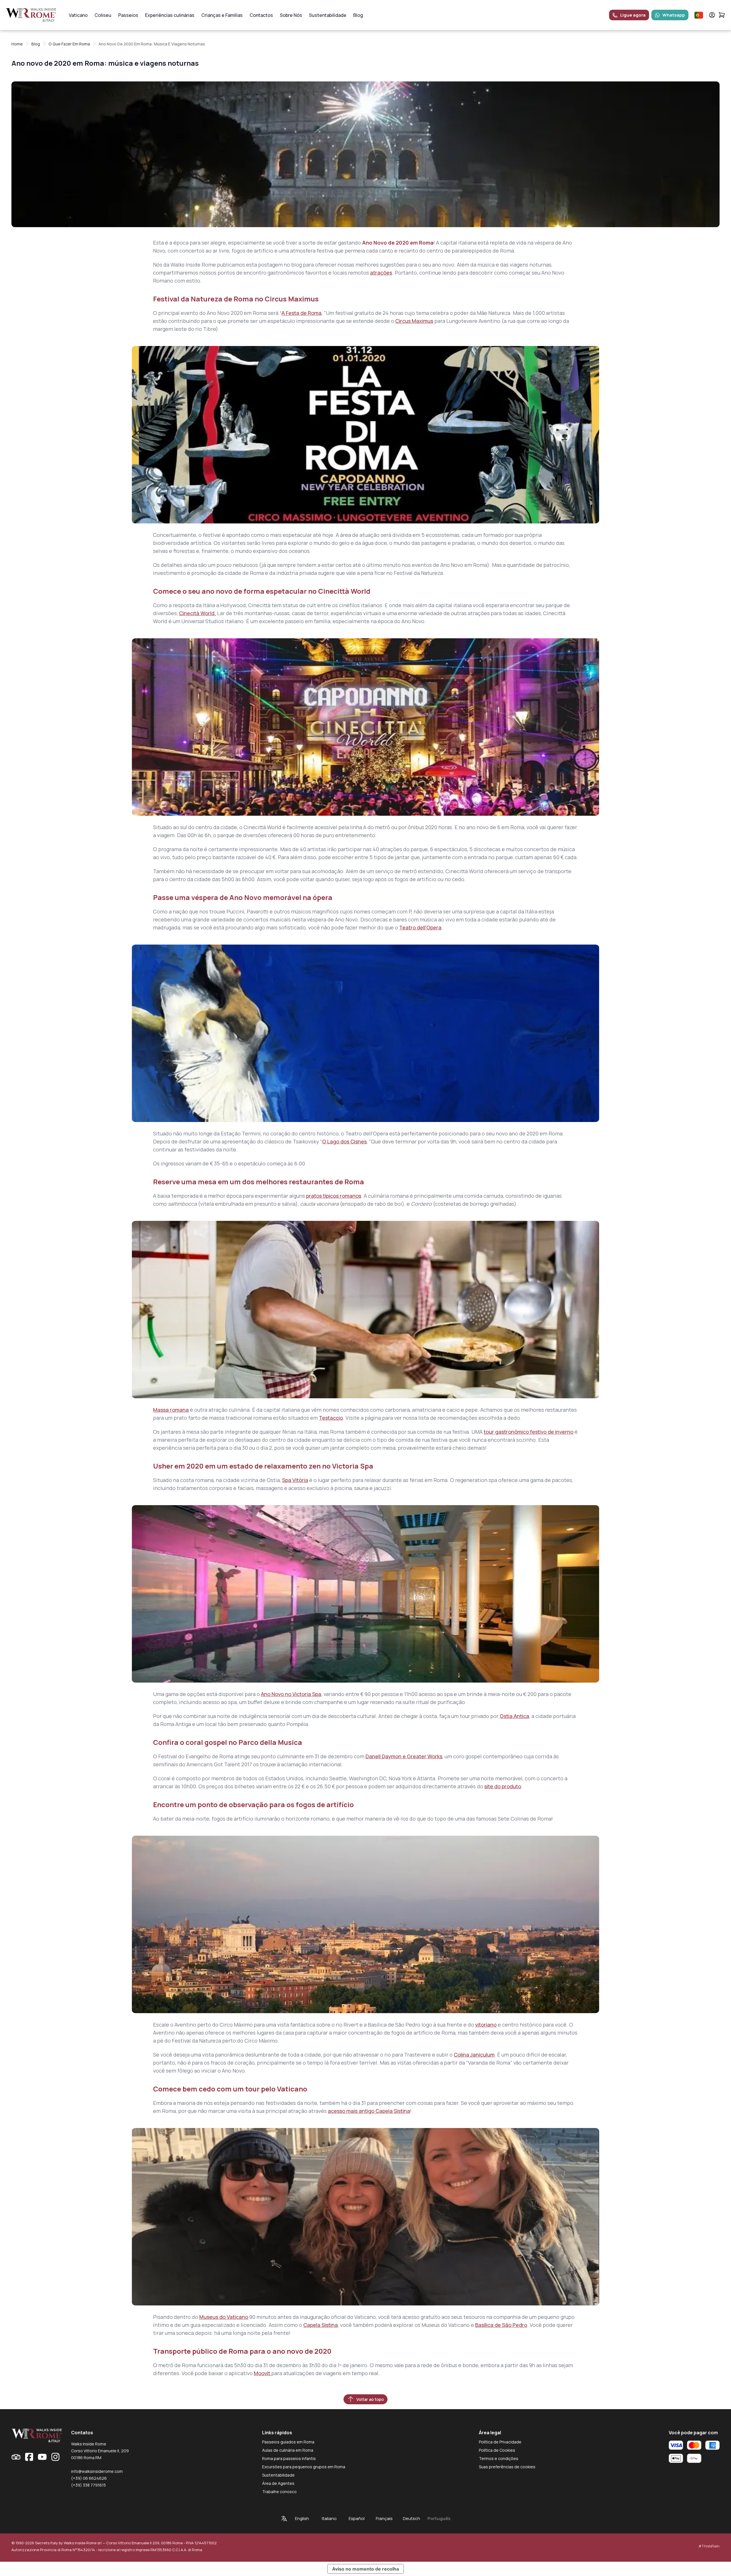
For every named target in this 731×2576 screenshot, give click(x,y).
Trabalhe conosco (279, 2492)
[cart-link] (722, 15)
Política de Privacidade (500, 2442)
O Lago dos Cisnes (344, 1141)
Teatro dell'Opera (420, 927)
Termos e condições (499, 2458)
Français (384, 2518)
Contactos (261, 15)
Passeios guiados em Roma (288, 2442)
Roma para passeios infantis (289, 2458)
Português (439, 2518)
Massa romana (171, 1410)
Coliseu (103, 15)
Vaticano (78, 15)
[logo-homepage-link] (31, 15)
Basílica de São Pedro (501, 2325)
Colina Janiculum (474, 2055)
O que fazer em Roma (69, 44)
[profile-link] (712, 15)
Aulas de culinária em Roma (288, 2450)
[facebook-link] (29, 2457)
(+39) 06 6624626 (89, 2478)
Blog (358, 15)
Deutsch (411, 2518)
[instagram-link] (55, 2457)
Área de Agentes (278, 2483)
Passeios (128, 15)
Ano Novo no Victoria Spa (291, 1694)
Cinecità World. (197, 613)
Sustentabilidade (328, 15)
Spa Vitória (295, 1480)
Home (17, 44)
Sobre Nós (291, 15)
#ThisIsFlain (709, 2546)
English (302, 2518)
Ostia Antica (514, 1716)
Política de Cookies (497, 2450)
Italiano (329, 2518)
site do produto (503, 1786)
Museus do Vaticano (224, 2317)
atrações (381, 273)
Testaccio (331, 1418)
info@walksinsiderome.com (97, 2471)
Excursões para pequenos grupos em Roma (304, 2467)
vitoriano (486, 2025)
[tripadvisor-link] (16, 2457)
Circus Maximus (414, 321)
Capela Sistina (321, 2325)
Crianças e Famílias (222, 15)
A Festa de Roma (302, 313)
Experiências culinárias (170, 15)
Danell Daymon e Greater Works (404, 1756)
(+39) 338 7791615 (89, 2485)
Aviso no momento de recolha (365, 2569)
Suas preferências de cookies (507, 2467)
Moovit (263, 2373)
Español (357, 2518)
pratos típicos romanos (334, 1196)
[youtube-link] (42, 2457)
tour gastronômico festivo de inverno (529, 1432)
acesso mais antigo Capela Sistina (369, 2111)
